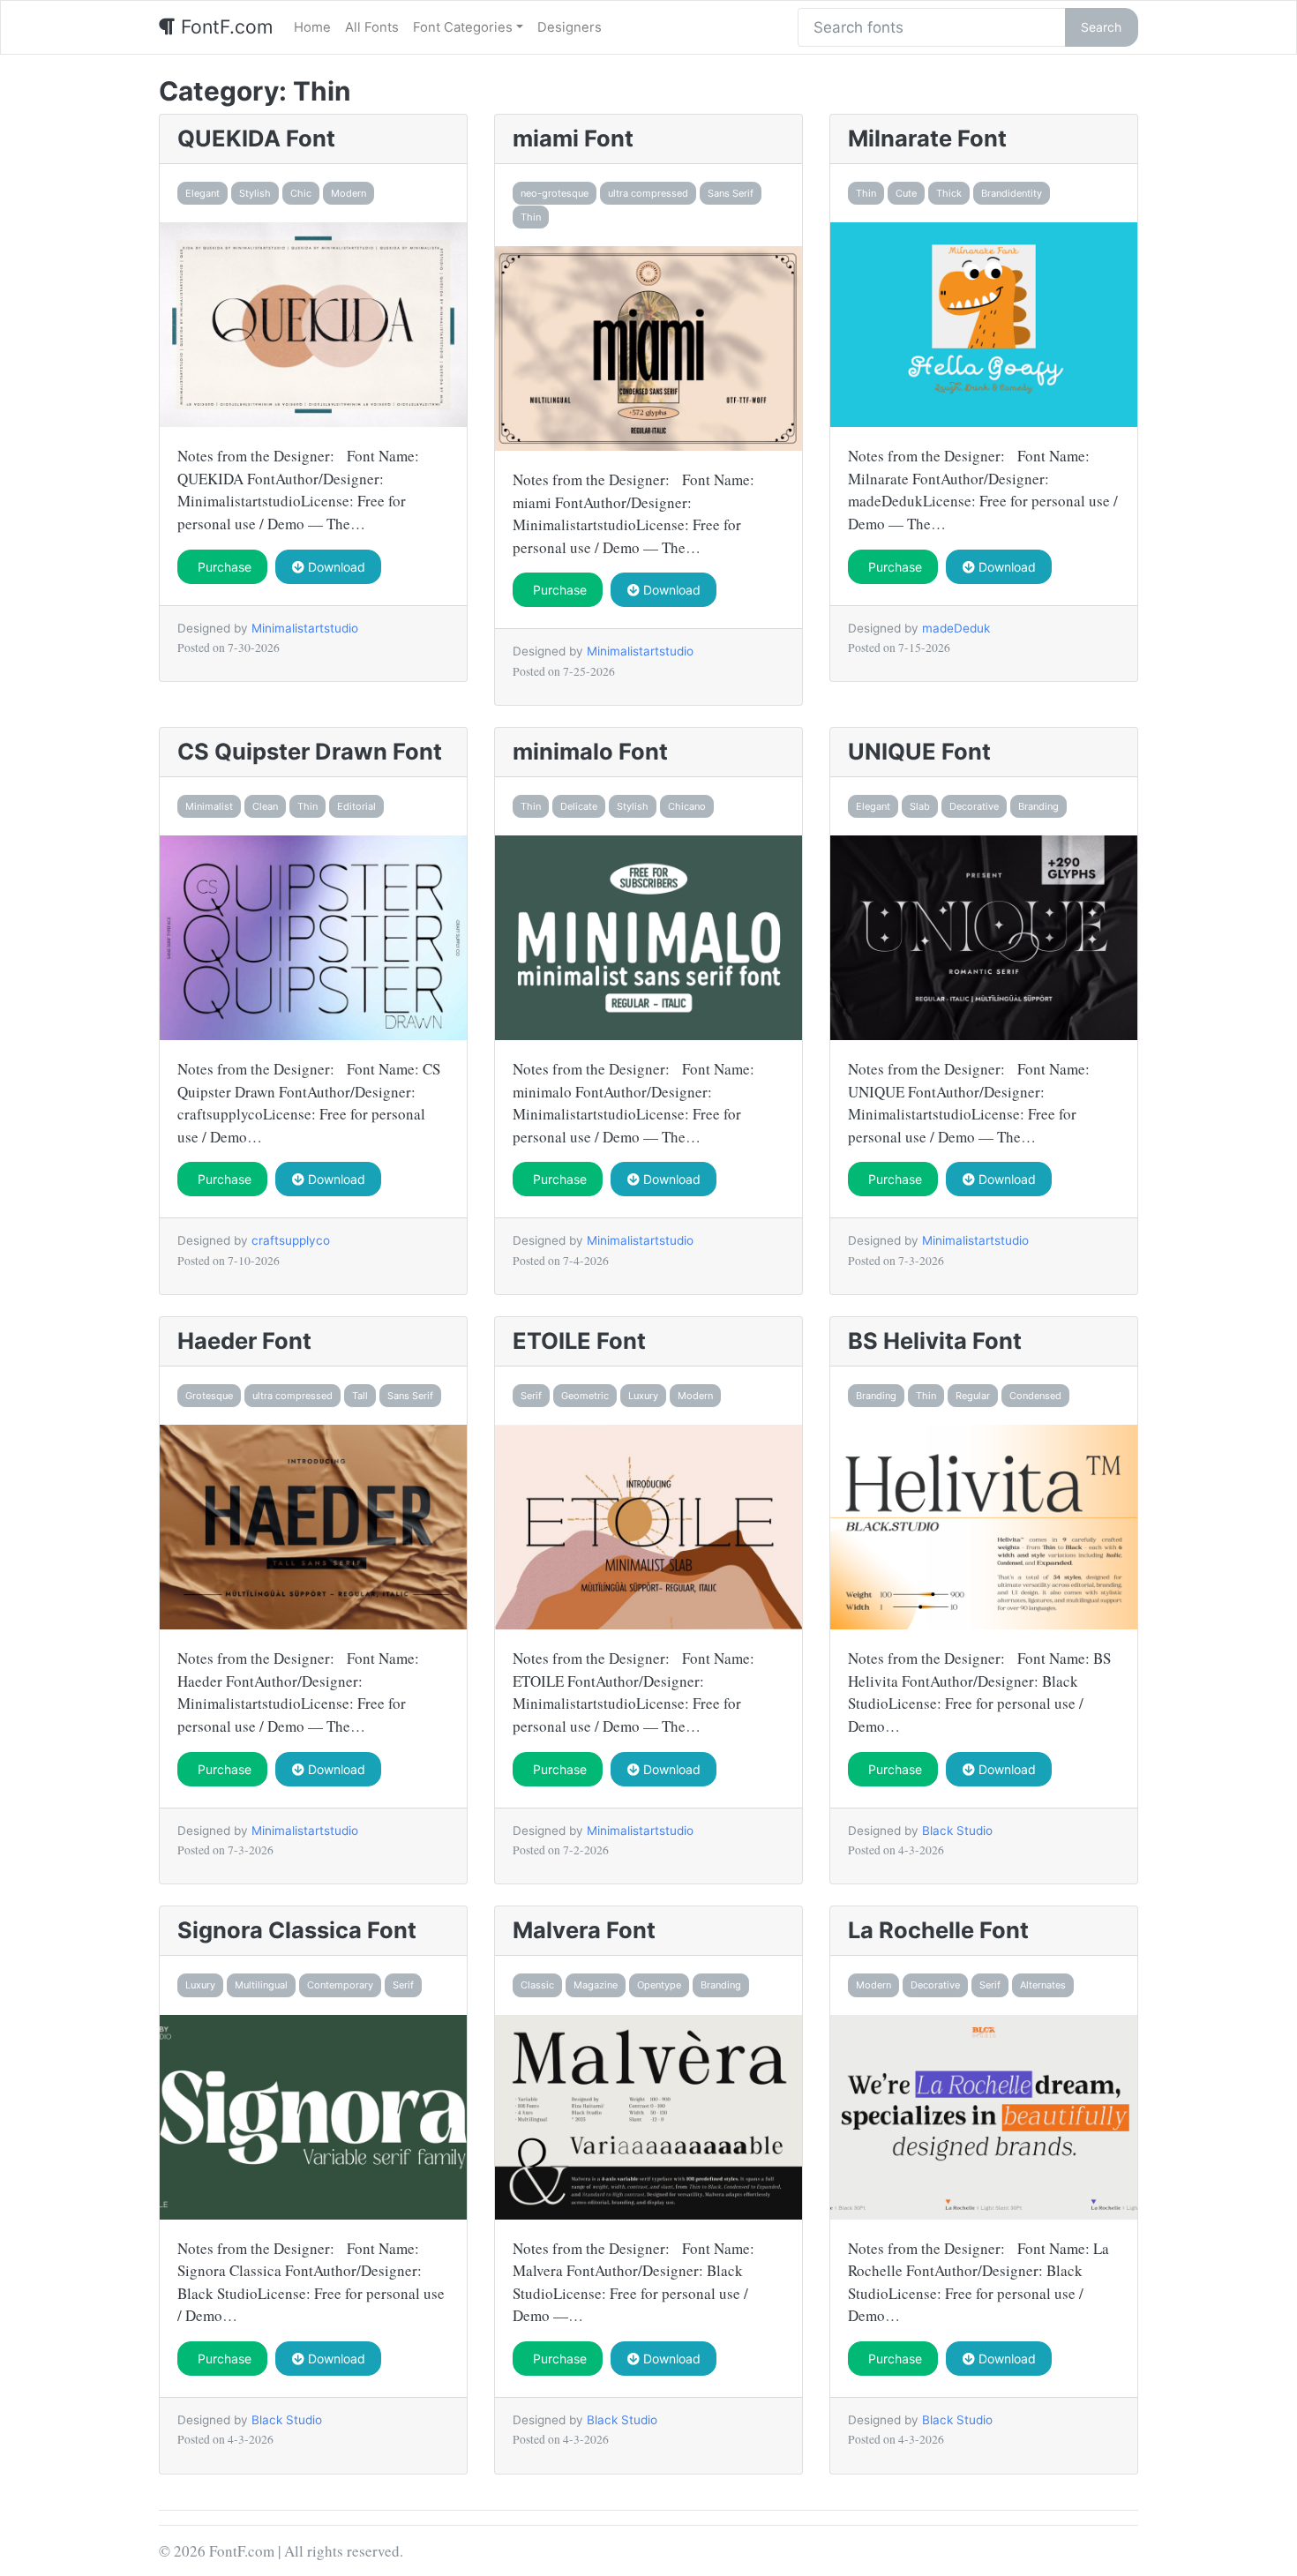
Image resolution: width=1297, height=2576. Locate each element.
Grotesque (209, 1396)
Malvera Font (584, 1930)
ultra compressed (648, 193)
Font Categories (463, 27)
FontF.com (224, 26)
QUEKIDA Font (256, 138)
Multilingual (261, 1985)
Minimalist (209, 806)
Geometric (585, 1396)
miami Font (573, 138)
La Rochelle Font (938, 1930)
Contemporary (340, 1985)
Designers (570, 27)
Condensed (1035, 1396)
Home (312, 27)
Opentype (659, 1985)
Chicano (687, 806)
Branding (1038, 806)
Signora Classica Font (297, 1930)
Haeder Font (244, 1340)
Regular (973, 1396)
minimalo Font (590, 751)
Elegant (202, 193)
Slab (920, 806)
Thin (531, 217)
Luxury (643, 1396)
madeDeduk (956, 628)
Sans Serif (731, 193)
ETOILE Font (579, 1340)
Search (1101, 27)
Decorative (974, 806)
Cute (906, 193)
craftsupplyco (291, 1240)
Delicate (579, 806)
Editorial (356, 806)
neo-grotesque (555, 193)
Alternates (1043, 1985)
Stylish (255, 193)
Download (335, 567)
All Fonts (372, 27)
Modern (349, 193)
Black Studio (957, 1831)
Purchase (223, 567)
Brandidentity (1012, 193)
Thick (949, 193)
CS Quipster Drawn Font (310, 751)
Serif (531, 1396)
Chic (301, 193)
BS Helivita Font (935, 1340)
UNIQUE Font (919, 751)
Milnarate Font (927, 138)
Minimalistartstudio (305, 628)
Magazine (596, 1985)
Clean (265, 806)
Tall (360, 1396)
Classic (537, 1985)
